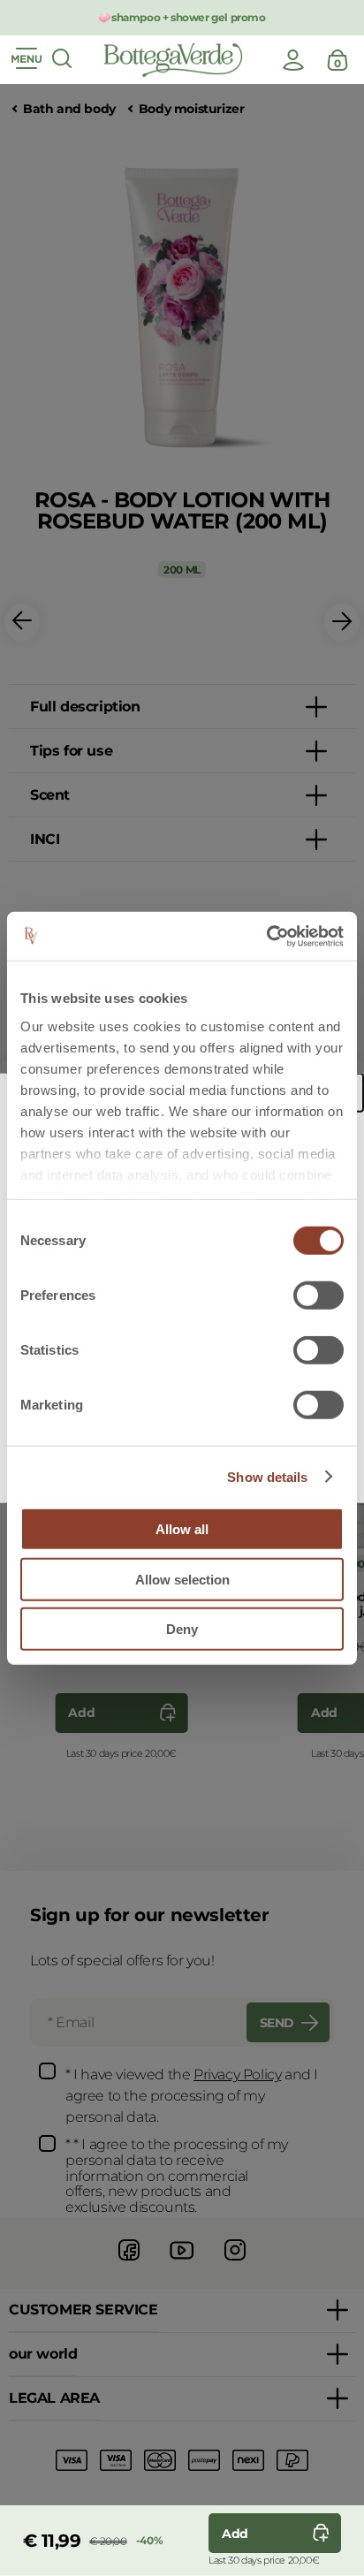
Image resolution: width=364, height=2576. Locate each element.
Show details (267, 1476)
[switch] (318, 1296)
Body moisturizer (192, 109)
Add (81, 1713)
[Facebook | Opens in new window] (129, 2263)
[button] (22, 623)
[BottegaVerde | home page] (173, 60)
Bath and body (69, 109)
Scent (50, 795)
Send (277, 2023)
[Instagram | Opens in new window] (235, 2263)
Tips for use (71, 751)
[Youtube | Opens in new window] (182, 2263)
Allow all (182, 1529)
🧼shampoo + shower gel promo (182, 17)
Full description (85, 707)
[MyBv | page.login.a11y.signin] (293, 60)
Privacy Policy (237, 2074)
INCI (45, 839)
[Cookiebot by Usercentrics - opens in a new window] (266, 936)
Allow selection (182, 1579)
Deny (182, 1629)
